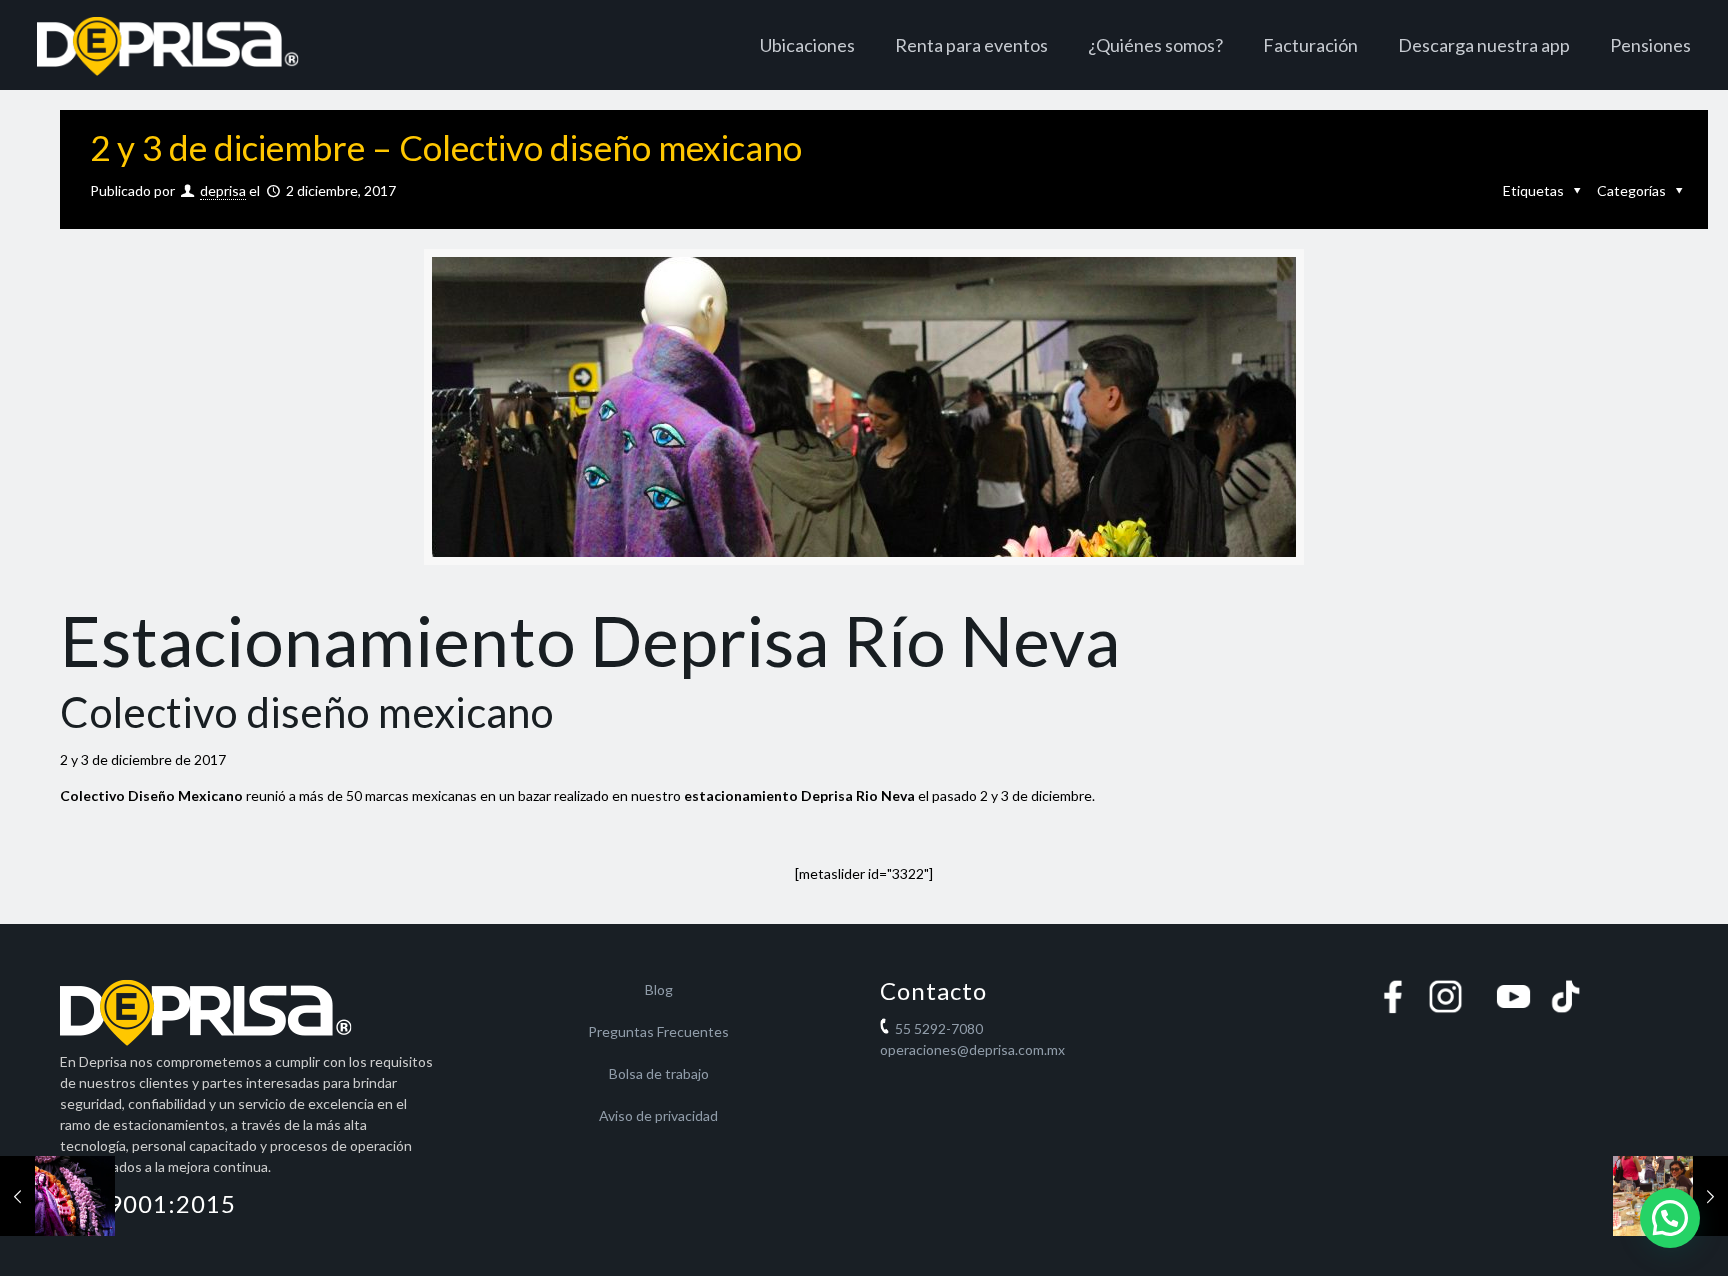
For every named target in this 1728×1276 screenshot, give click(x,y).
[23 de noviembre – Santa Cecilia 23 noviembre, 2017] (57, 1196)
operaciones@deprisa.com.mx (972, 1049)
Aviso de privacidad (658, 1115)
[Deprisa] (167, 45)
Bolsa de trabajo (659, 1073)
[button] (1670, 1218)
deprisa (223, 190)
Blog (659, 989)
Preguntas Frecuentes (658, 1031)
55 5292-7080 (939, 1028)
